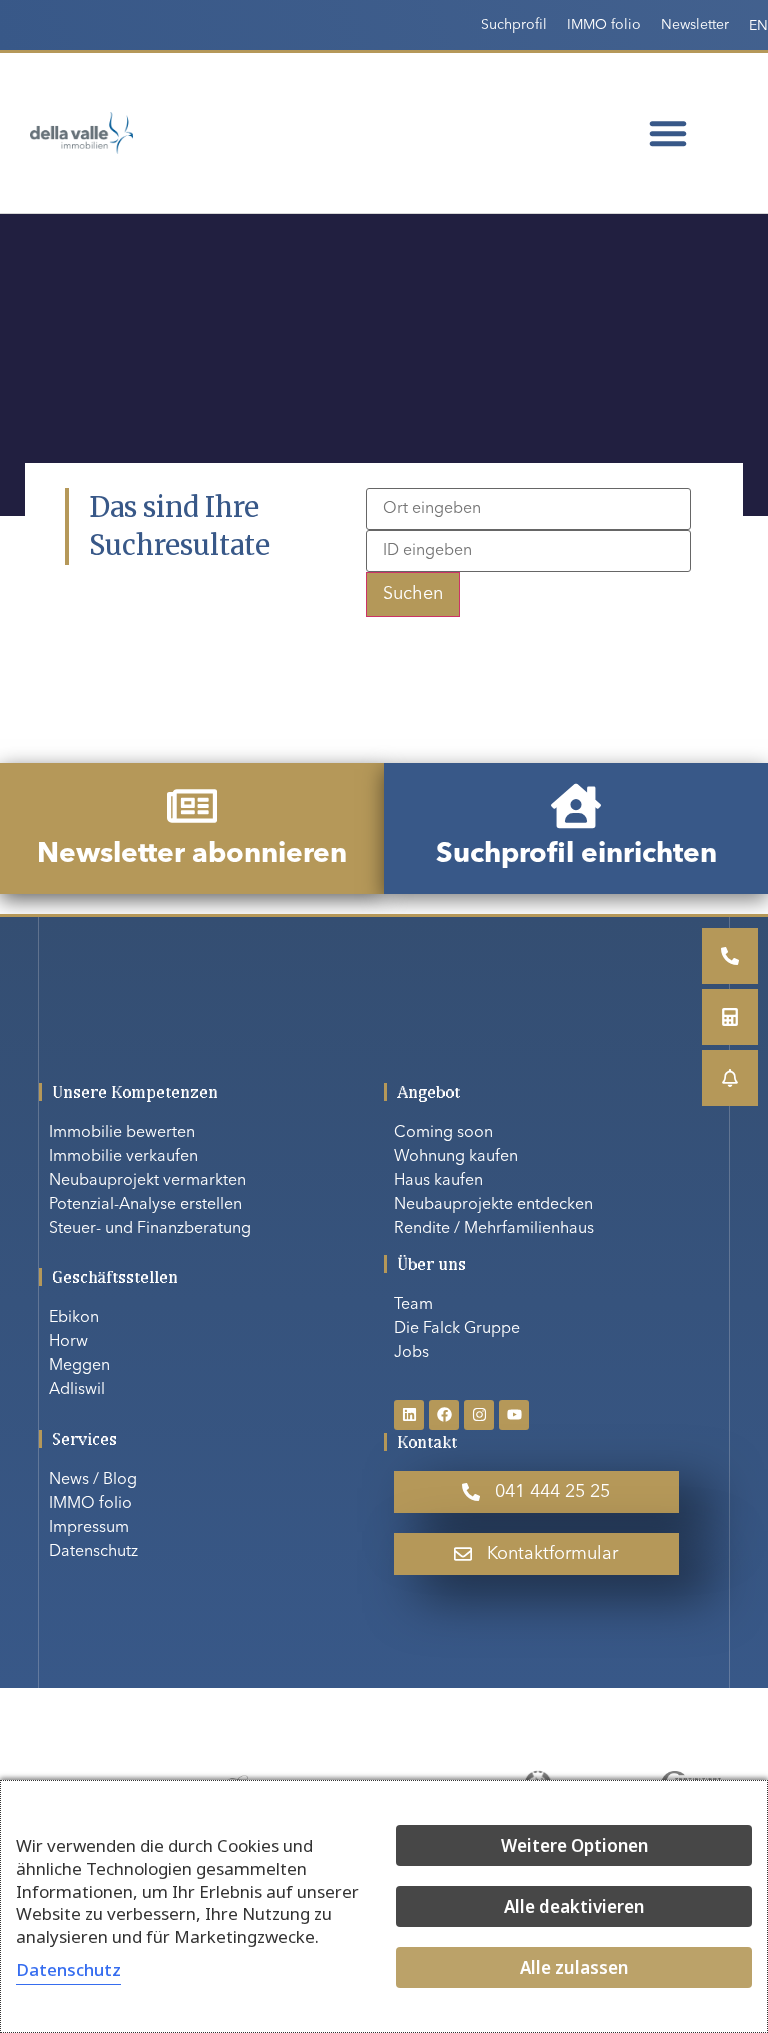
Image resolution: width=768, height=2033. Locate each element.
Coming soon (443, 1133)
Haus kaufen (438, 1181)
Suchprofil (514, 25)
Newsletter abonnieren (192, 855)
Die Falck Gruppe (457, 1329)
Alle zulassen (574, 1967)
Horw (68, 1342)
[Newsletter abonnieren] (192, 806)
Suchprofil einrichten (576, 855)
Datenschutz (93, 1552)
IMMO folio (604, 25)
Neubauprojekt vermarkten (147, 1181)
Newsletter (695, 25)
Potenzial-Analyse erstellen (145, 1205)
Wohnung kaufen (456, 1157)
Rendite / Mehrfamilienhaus (494, 1229)
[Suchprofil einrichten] (576, 806)
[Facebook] (444, 1415)
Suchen (413, 594)
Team (413, 1305)
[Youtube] (514, 1415)
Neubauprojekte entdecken (493, 1205)
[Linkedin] (409, 1415)
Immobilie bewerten (122, 1133)
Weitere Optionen (574, 1845)
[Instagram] (479, 1415)
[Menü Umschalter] (668, 133)
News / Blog (93, 1480)
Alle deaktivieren (574, 1906)
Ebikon (74, 1318)
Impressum (89, 1528)
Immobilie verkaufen (123, 1157)
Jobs (411, 1353)
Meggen (79, 1366)
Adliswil (77, 1390)
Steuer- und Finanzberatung (150, 1229)
